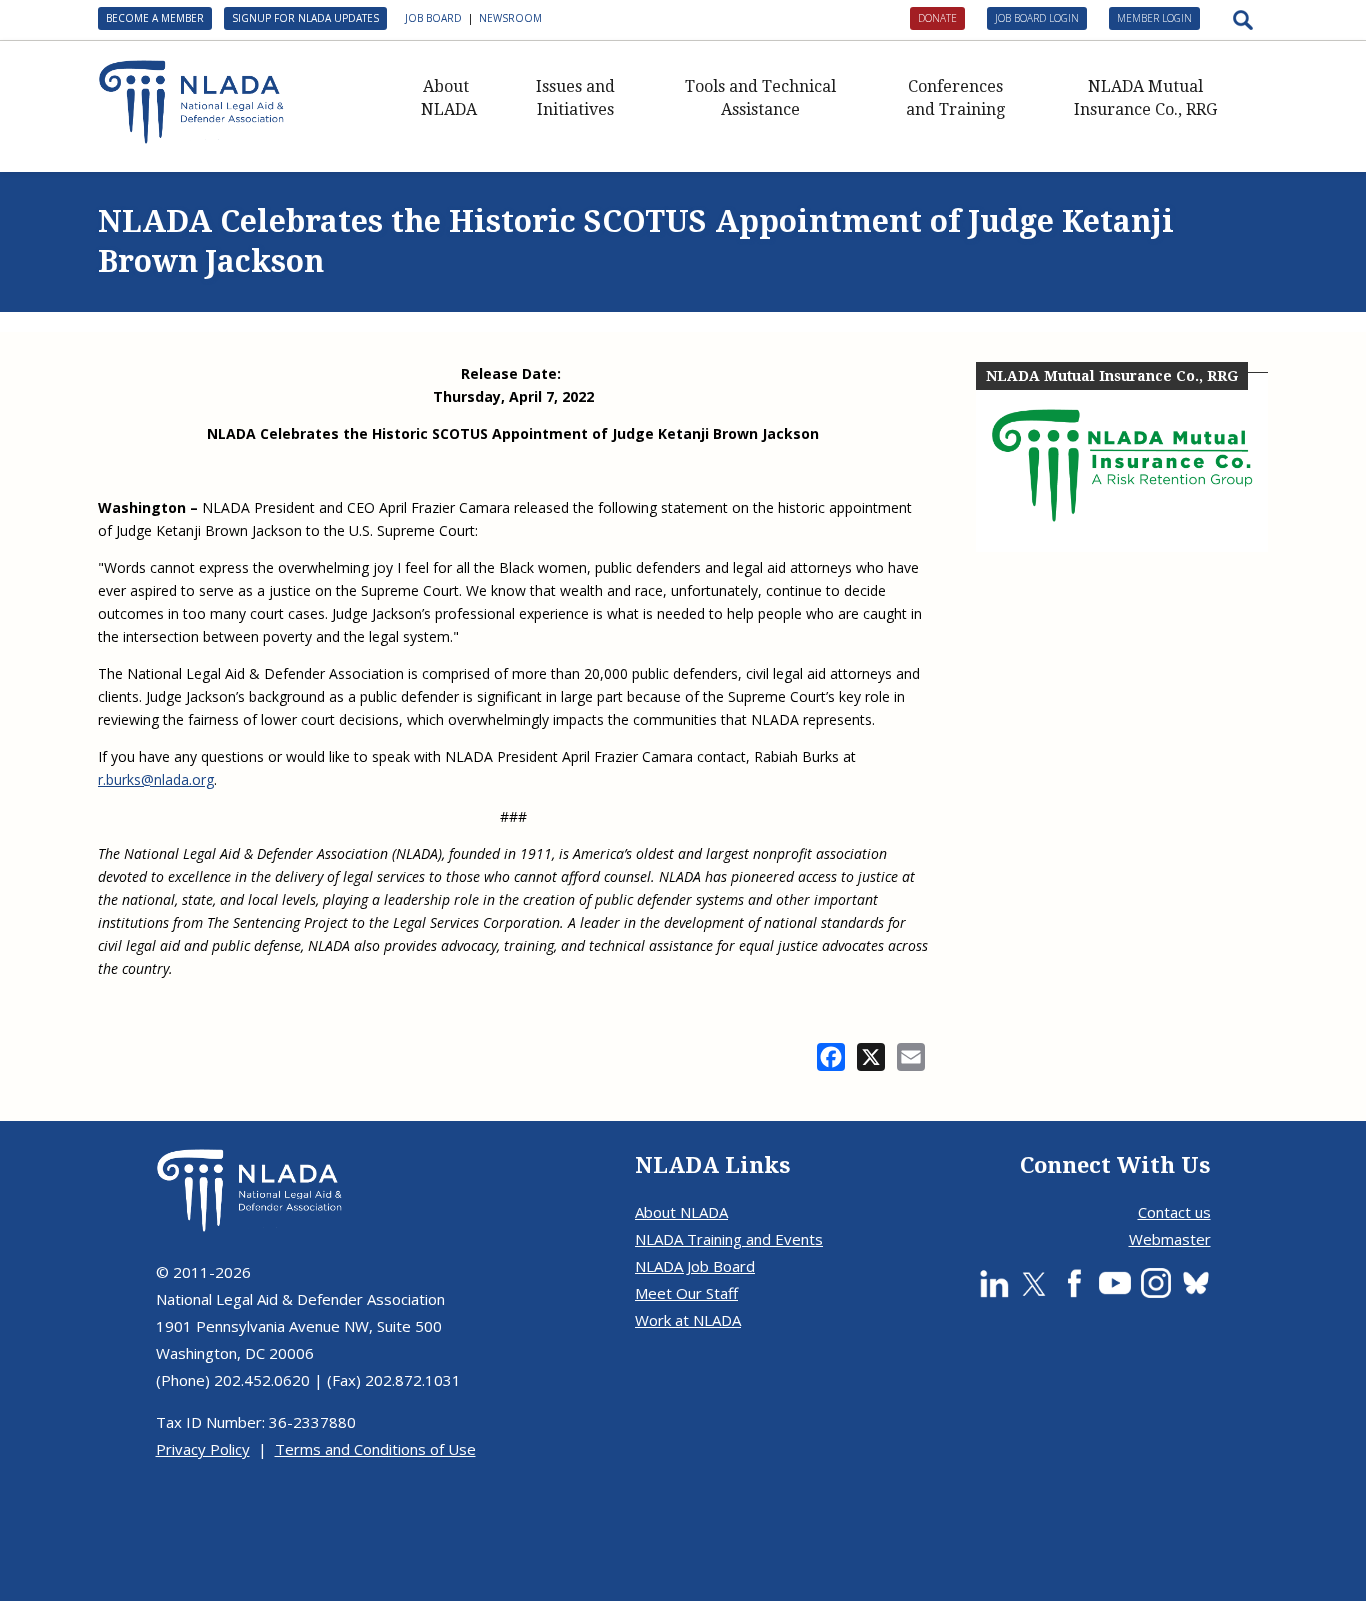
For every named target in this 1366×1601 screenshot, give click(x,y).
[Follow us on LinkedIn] (994, 1283)
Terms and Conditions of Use (375, 1449)
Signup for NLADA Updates (305, 18)
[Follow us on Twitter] (1034, 1283)
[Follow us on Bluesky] (1196, 1283)
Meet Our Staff (686, 1293)
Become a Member (155, 18)
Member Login (1154, 18)
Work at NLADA (688, 1320)
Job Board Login (1037, 18)
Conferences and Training (955, 98)
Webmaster (1170, 1239)
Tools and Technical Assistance (760, 98)
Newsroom (510, 18)
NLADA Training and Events (729, 1239)
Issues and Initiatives (575, 98)
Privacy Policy (203, 1449)
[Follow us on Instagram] (1156, 1283)
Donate (937, 18)
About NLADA (449, 98)
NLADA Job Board (695, 1266)
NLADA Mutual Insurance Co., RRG (1145, 98)
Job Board (433, 18)
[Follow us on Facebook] (1074, 1283)
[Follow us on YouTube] (1115, 1283)
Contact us (1174, 1212)
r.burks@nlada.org (156, 779)
